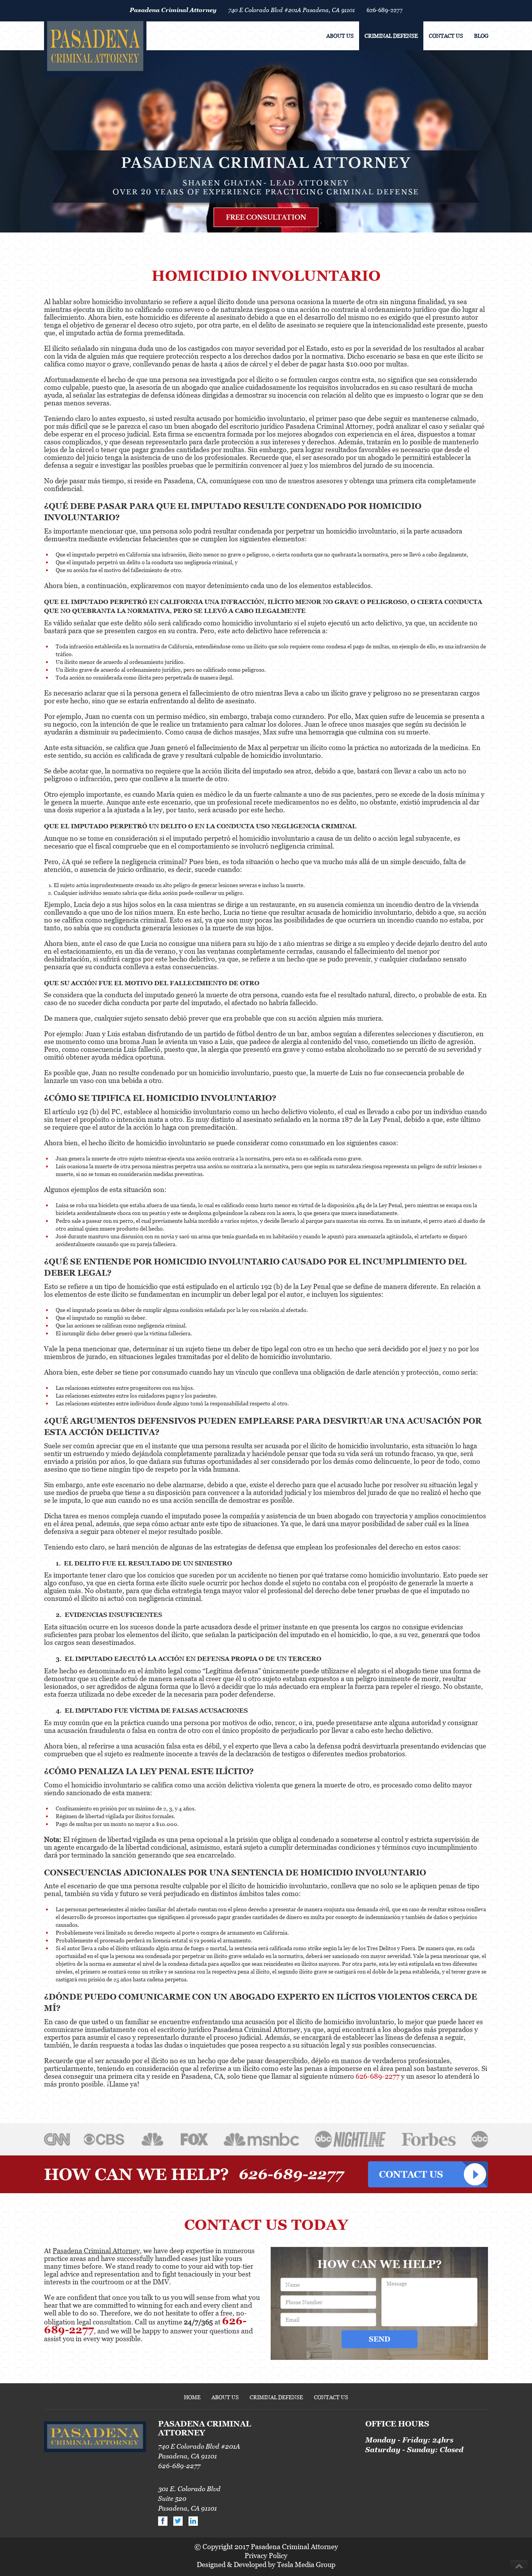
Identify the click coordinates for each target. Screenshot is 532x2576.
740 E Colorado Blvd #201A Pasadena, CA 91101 (292, 10)
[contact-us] (428, 2174)
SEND (380, 2339)
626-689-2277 (385, 10)
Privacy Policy (266, 2556)
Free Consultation (266, 217)
